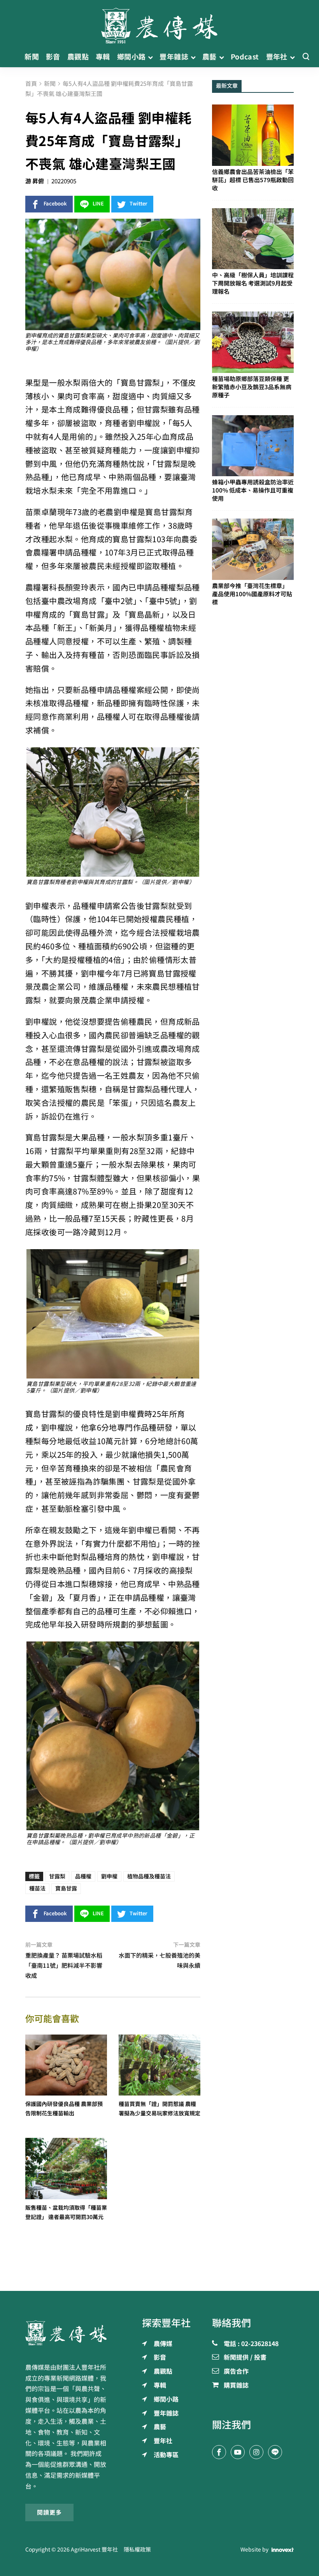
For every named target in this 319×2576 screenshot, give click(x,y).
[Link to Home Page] (159, 23)
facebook (55, 204)
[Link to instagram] (256, 2452)
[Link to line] (275, 2452)
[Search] (306, 57)
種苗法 (37, 1888)
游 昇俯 (35, 181)
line (98, 204)
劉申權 (109, 1876)
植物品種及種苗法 (149, 1876)
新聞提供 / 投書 (245, 2358)
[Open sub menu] (150, 57)
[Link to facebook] (219, 2452)
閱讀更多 (49, 2512)
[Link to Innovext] (283, 2550)
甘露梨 (57, 1876)
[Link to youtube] (238, 2452)
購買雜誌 (236, 2386)
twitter (138, 204)
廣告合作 (236, 2372)
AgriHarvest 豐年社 (94, 2550)
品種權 (83, 1876)
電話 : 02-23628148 (251, 2344)
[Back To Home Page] (66, 2333)
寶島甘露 (66, 1888)
